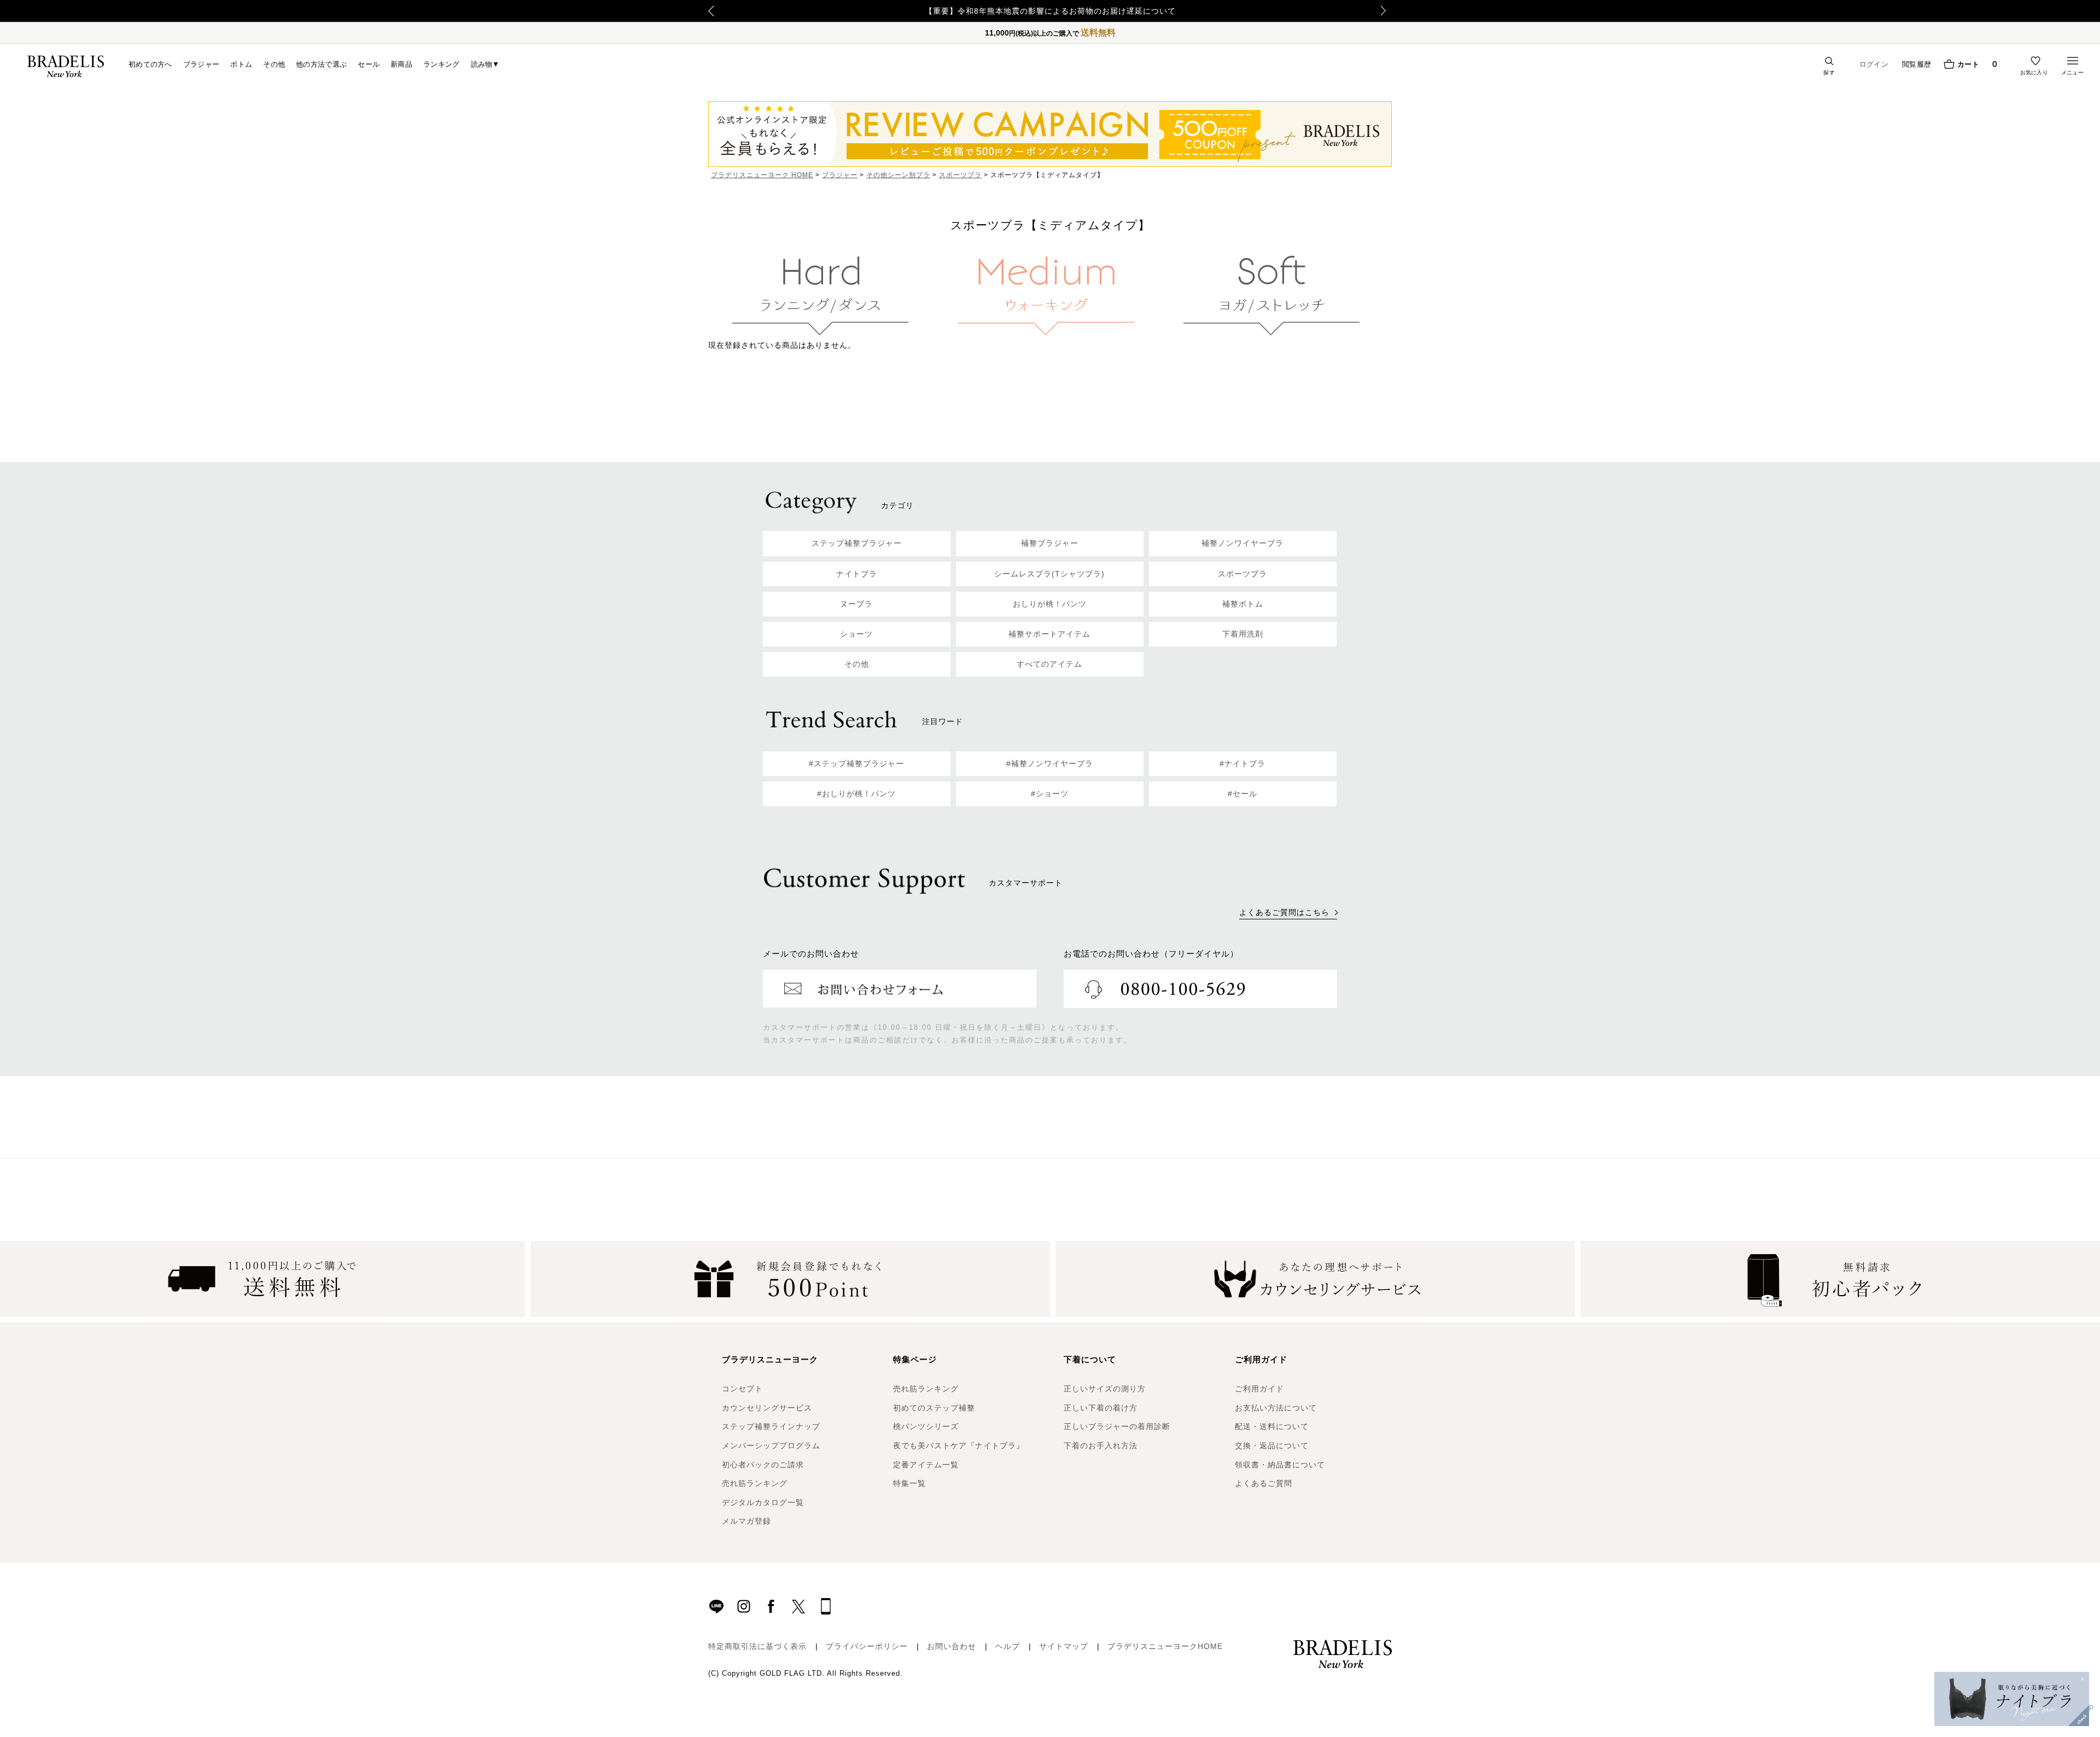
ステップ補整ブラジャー (857, 543)
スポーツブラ (960, 175)
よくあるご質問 (1264, 1483)
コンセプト (742, 1389)
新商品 (401, 64)
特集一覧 (909, 1483)
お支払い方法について (1276, 1408)
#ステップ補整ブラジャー (856, 763)
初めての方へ (150, 64)
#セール (1242, 794)
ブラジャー (202, 64)
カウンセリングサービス (767, 1408)
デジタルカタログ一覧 (763, 1502)
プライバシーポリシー (867, 1646)
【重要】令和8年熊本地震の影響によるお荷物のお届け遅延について (1050, 11)
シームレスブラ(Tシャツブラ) (1049, 574)
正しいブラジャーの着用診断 (1117, 1426)
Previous (711, 11)
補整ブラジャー (1050, 543)
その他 (274, 64)
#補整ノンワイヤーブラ (1050, 763)
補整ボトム (1243, 604)
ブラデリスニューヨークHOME (1165, 1646)
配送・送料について (1272, 1426)
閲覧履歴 (1917, 64)
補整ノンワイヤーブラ (1242, 543)
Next (1386, 11)
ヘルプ (1008, 1646)
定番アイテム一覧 (926, 1465)
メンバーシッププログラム (771, 1445)
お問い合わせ (952, 1646)
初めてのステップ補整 (934, 1408)
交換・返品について (1272, 1445)
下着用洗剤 (1243, 634)
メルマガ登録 (746, 1521)
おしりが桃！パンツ (1050, 604)
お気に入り (2034, 72)
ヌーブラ (856, 604)
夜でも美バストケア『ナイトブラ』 (959, 1445)
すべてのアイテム (1049, 664)
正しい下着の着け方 (1101, 1408)
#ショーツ (1050, 794)
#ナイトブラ (1242, 763)
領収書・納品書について (1280, 1465)
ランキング (442, 64)
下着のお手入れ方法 (1101, 1445)
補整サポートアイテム (1049, 634)
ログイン (1874, 64)
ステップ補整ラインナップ (771, 1426)
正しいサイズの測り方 (1105, 1389)
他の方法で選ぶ (321, 64)
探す (1829, 72)
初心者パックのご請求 (763, 1465)
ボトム (241, 64)
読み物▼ (485, 64)
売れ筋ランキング (755, 1483)
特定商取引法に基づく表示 (757, 1646)
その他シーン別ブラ (898, 175)
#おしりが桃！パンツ (856, 794)
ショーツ (856, 634)
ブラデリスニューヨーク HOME (762, 175)
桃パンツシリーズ (926, 1426)
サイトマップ (1064, 1646)
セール (369, 64)
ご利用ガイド (1259, 1389)
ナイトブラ (857, 574)
